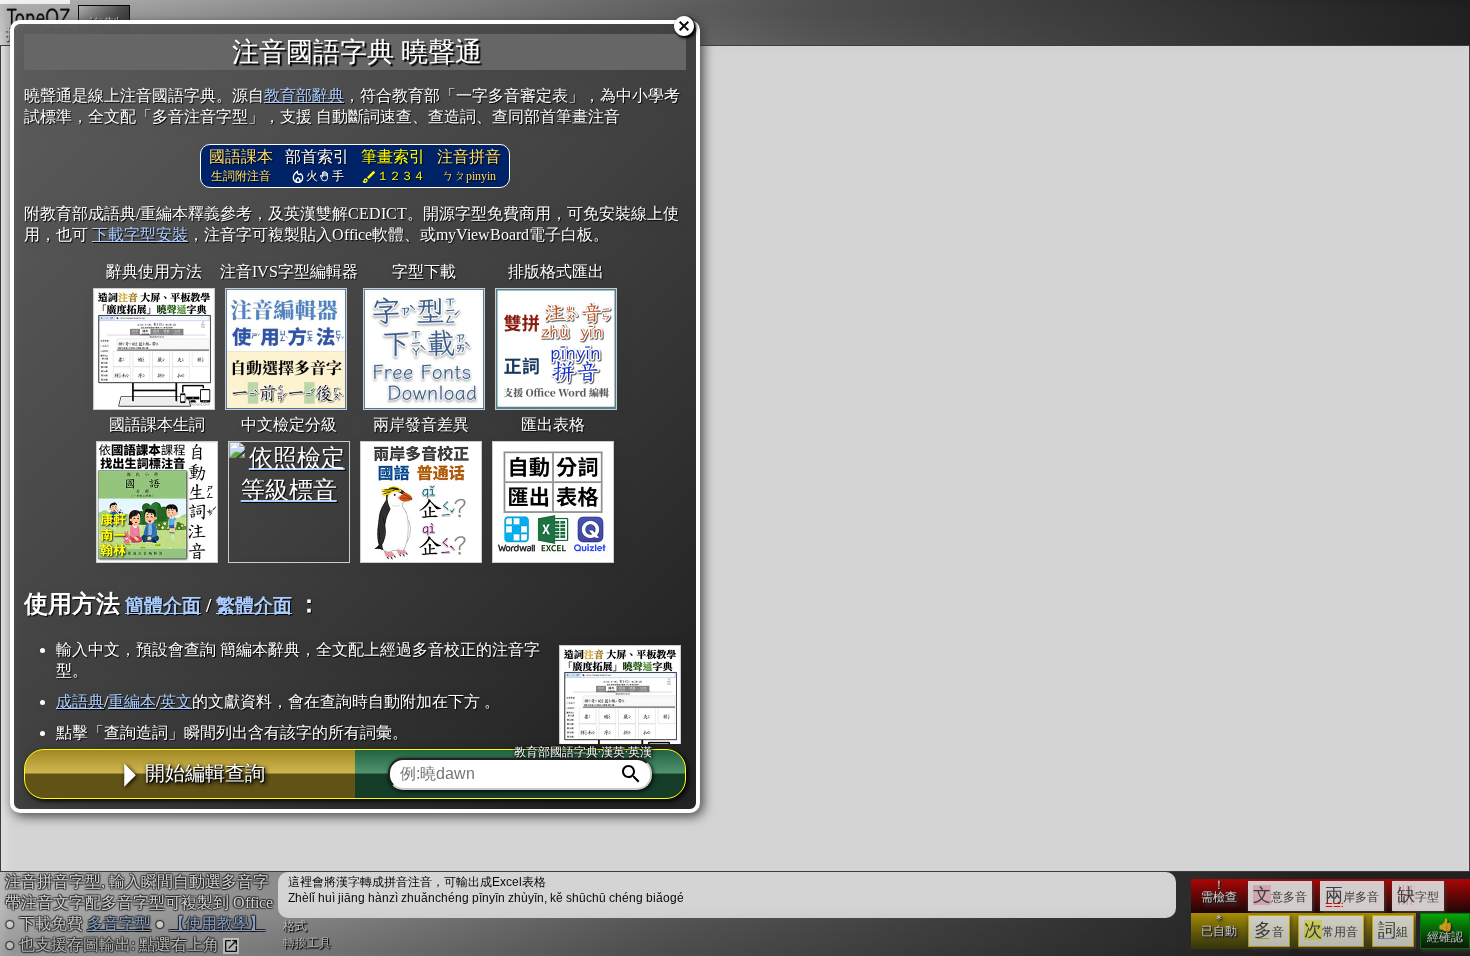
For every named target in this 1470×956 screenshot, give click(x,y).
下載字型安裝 (140, 234)
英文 (176, 701)
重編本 (132, 701)
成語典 (80, 701)
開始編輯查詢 (205, 773)
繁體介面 (254, 605)
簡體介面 (163, 605)
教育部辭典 (304, 95)
